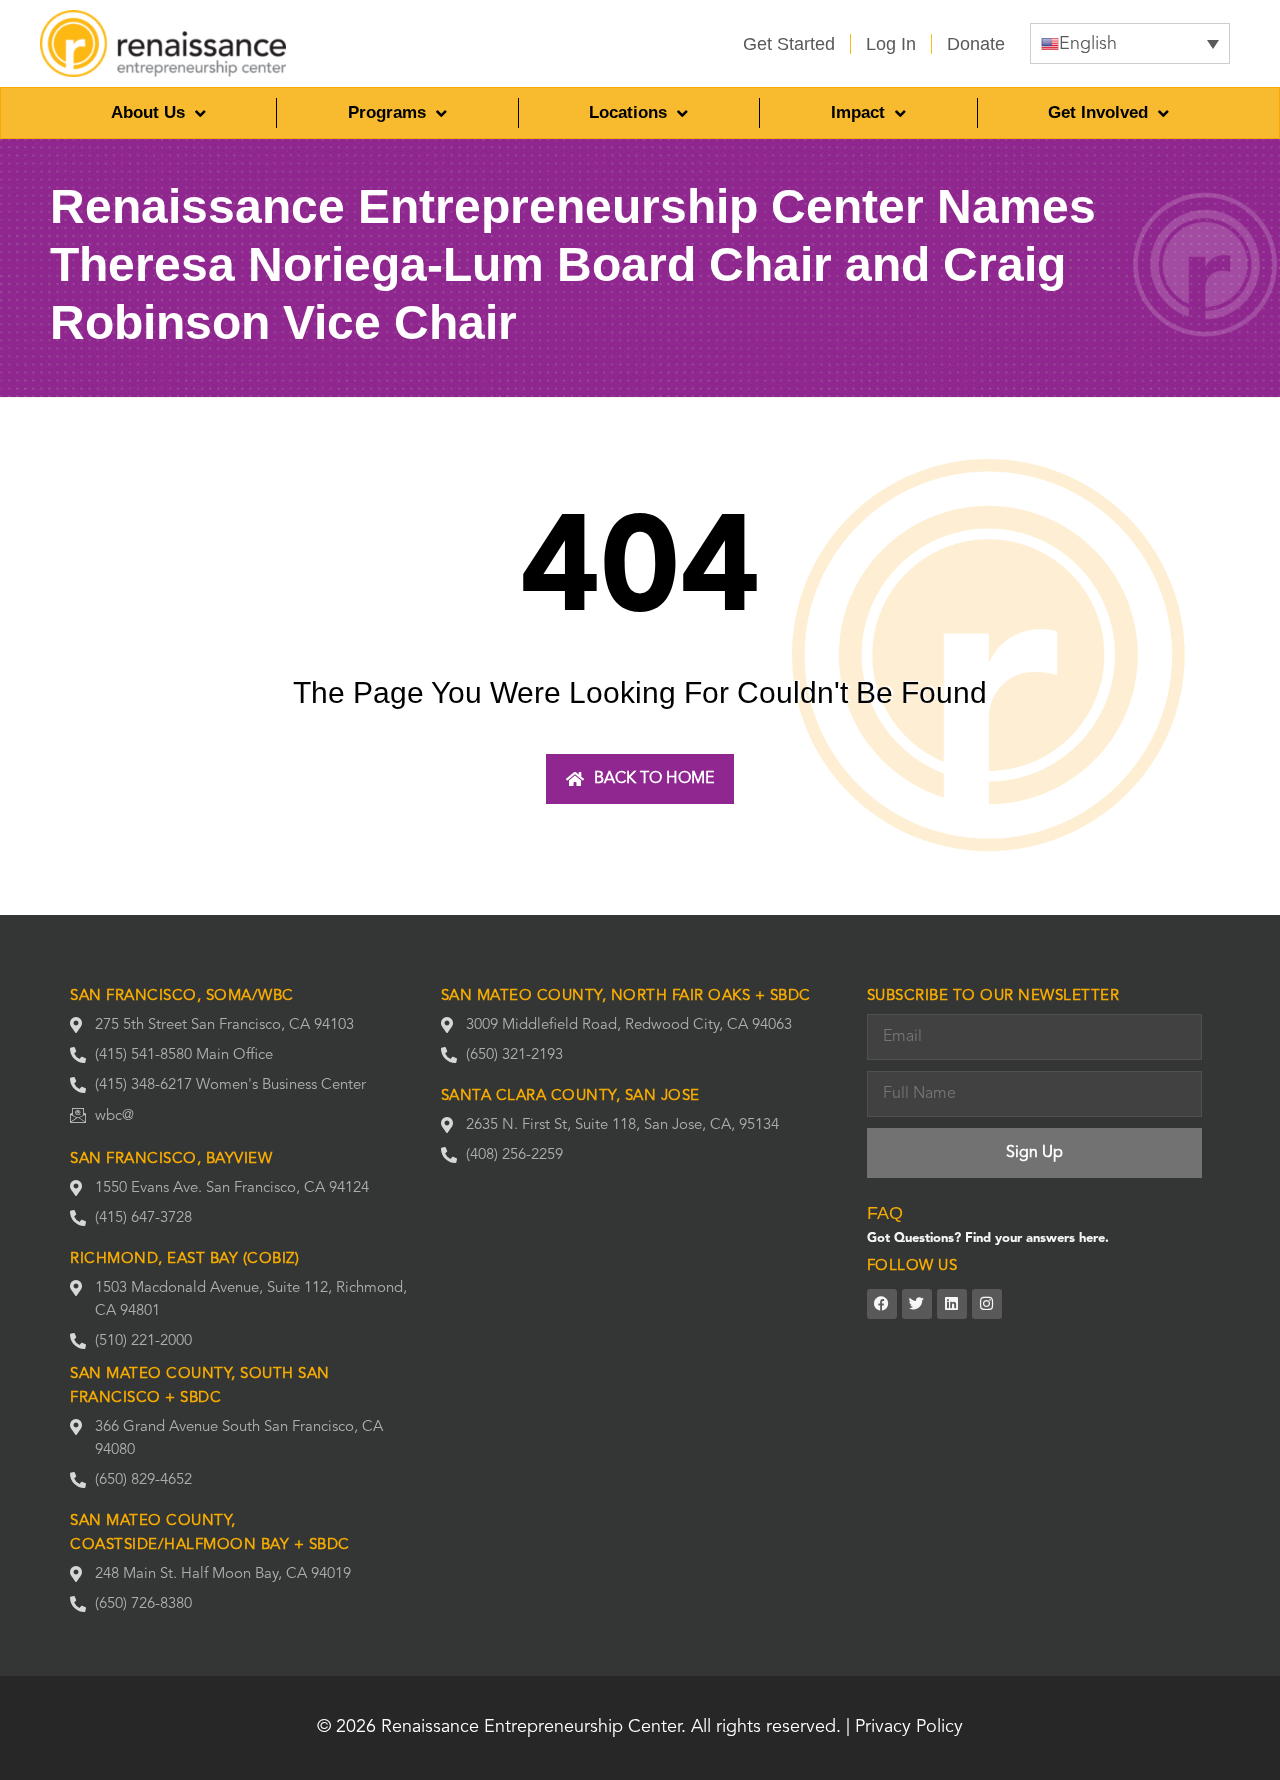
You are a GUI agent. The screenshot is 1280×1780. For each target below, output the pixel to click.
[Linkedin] (952, 1304)
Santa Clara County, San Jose (570, 1096)
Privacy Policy (909, 1727)
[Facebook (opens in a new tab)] (882, 1304)
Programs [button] (387, 112)
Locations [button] (628, 112)
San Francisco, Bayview (171, 1159)
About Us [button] (148, 112)
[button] (1130, 43)
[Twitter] (917, 1304)
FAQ (885, 1213)
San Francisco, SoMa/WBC (182, 996)
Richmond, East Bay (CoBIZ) (184, 1259)
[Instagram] (987, 1304)
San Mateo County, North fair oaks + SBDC (626, 996)
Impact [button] (858, 112)
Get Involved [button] (1098, 112)
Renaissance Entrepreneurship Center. (533, 1727)
